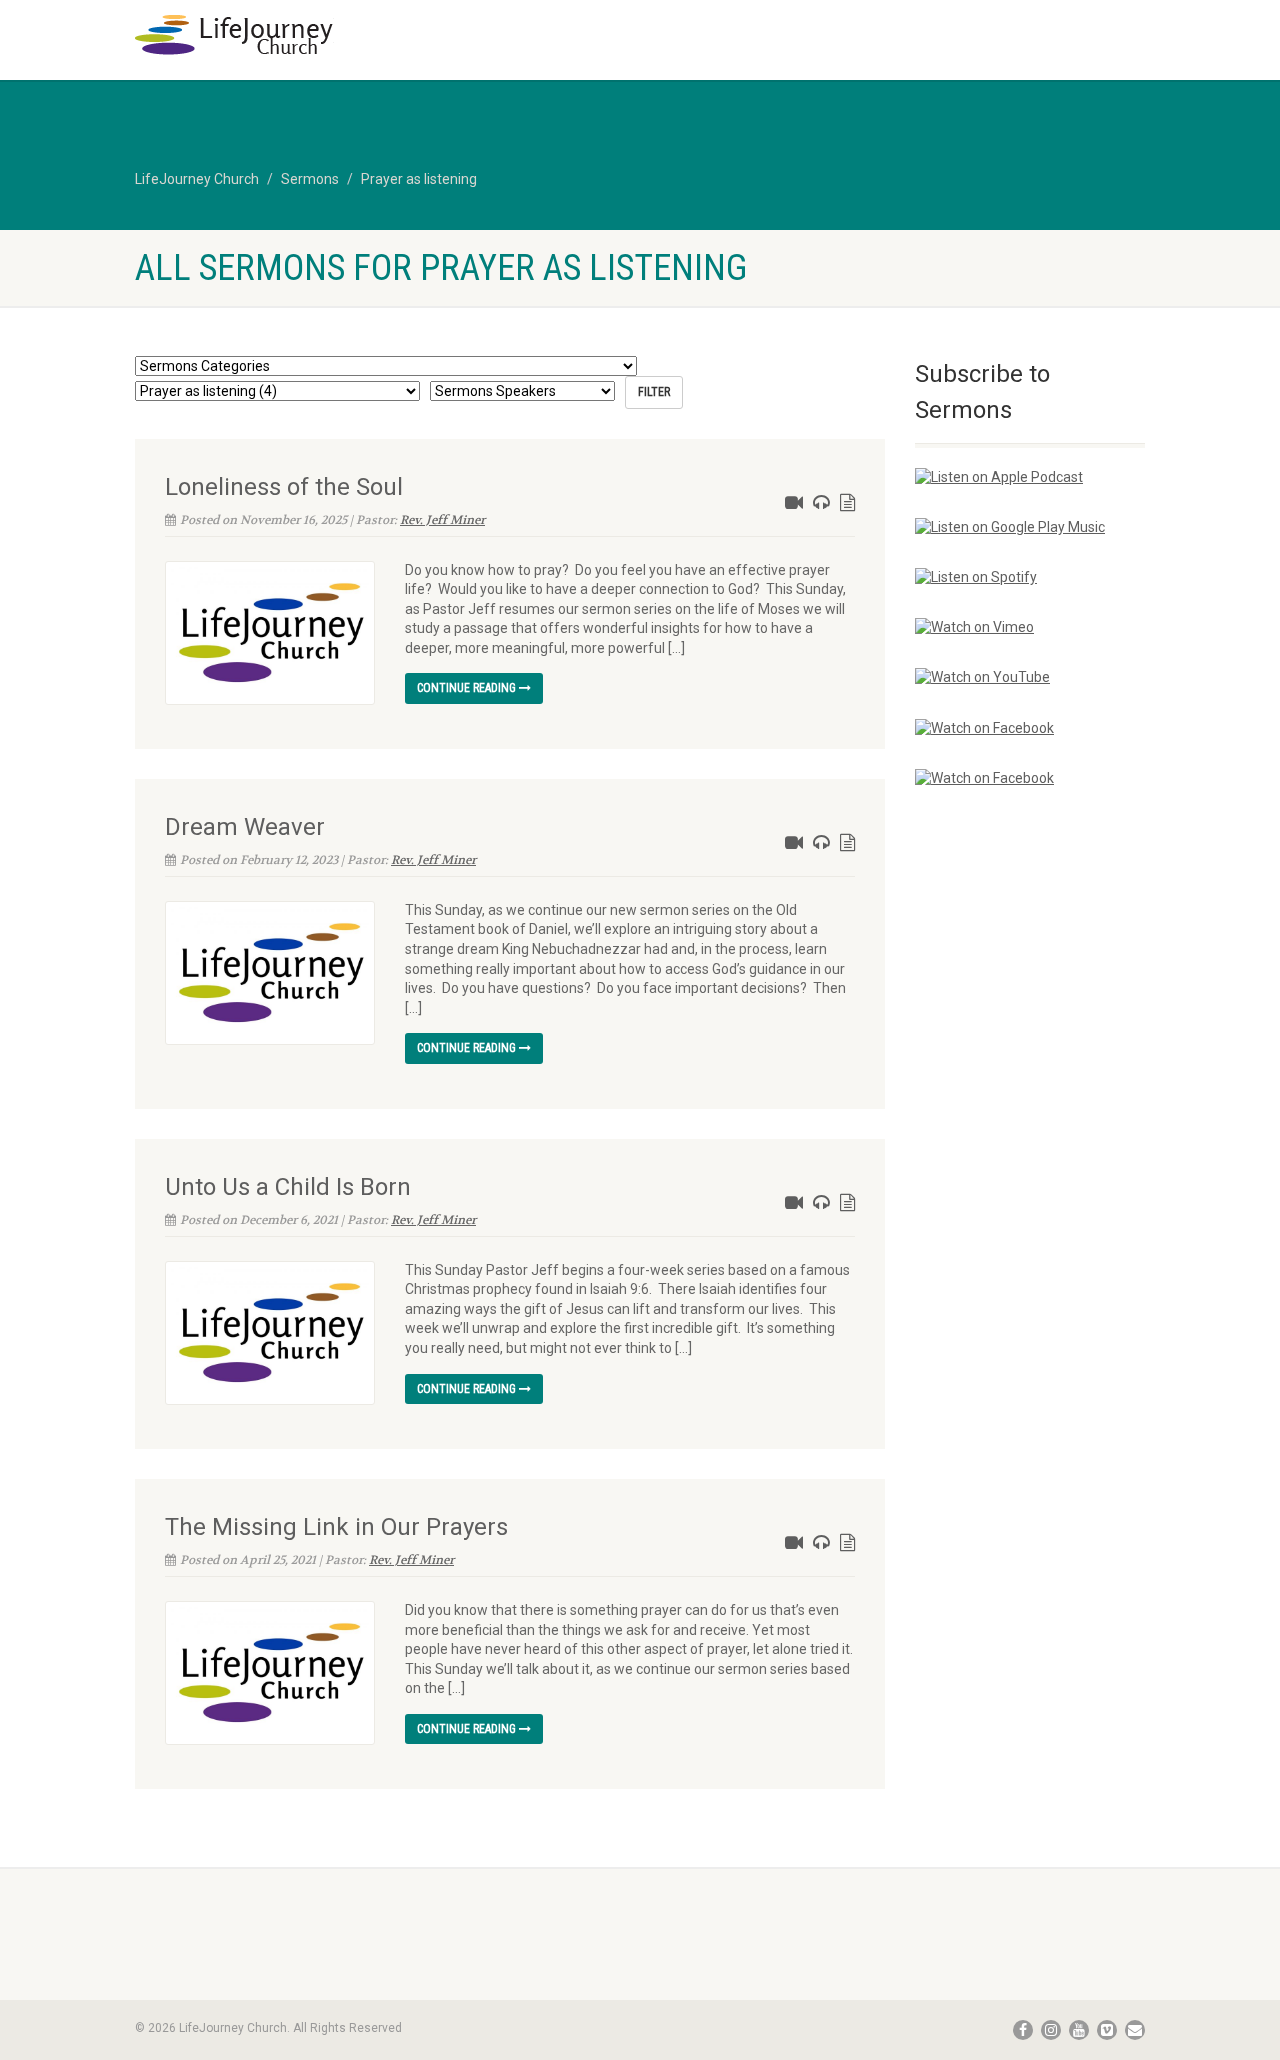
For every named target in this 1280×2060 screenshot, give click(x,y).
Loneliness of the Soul (284, 487)
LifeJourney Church (197, 179)
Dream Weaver (245, 827)
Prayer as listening (419, 179)
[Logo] (293, 35)
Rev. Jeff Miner (442, 520)
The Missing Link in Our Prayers (336, 1527)
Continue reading (468, 688)
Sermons (310, 179)
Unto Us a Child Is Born (288, 1187)
